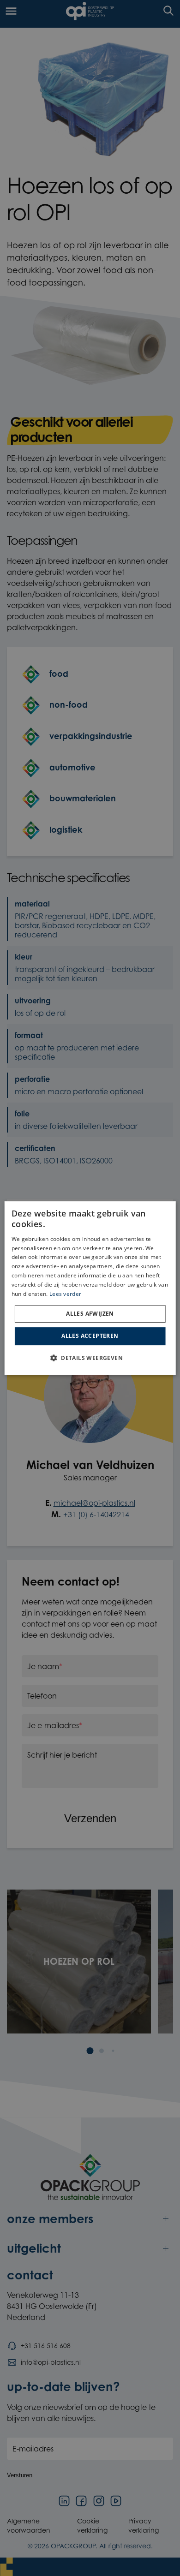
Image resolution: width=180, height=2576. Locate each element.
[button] (90, 1358)
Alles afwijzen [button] (90, 1314)
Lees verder (65, 1294)
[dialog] (90, 1288)
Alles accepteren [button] (90, 1336)
